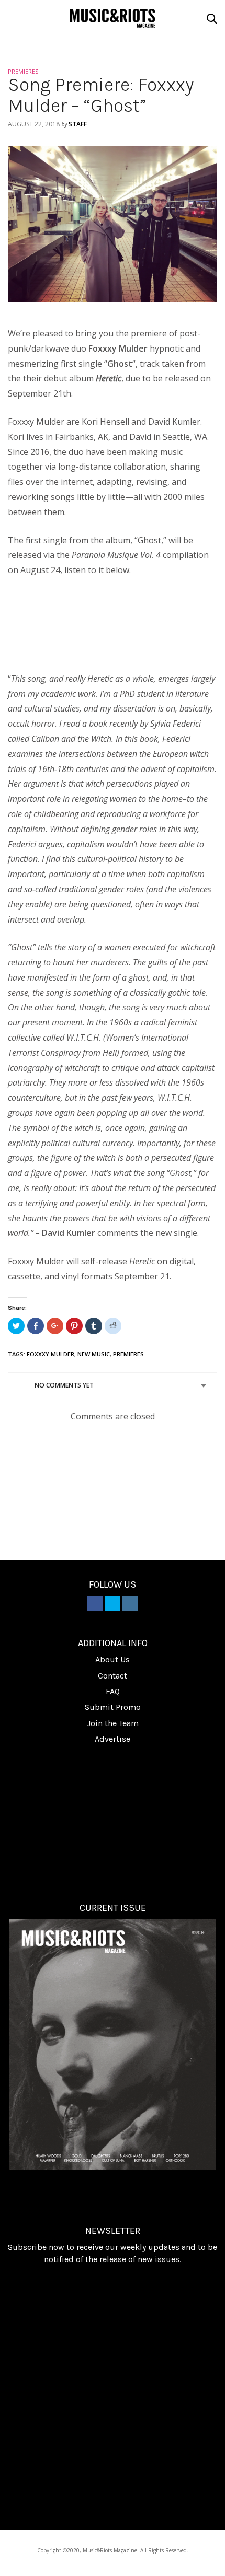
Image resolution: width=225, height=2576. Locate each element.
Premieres (128, 1354)
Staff (78, 124)
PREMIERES (23, 71)
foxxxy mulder (50, 1354)
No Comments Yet (64, 1385)
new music (94, 1354)
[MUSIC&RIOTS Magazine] (113, 18)
